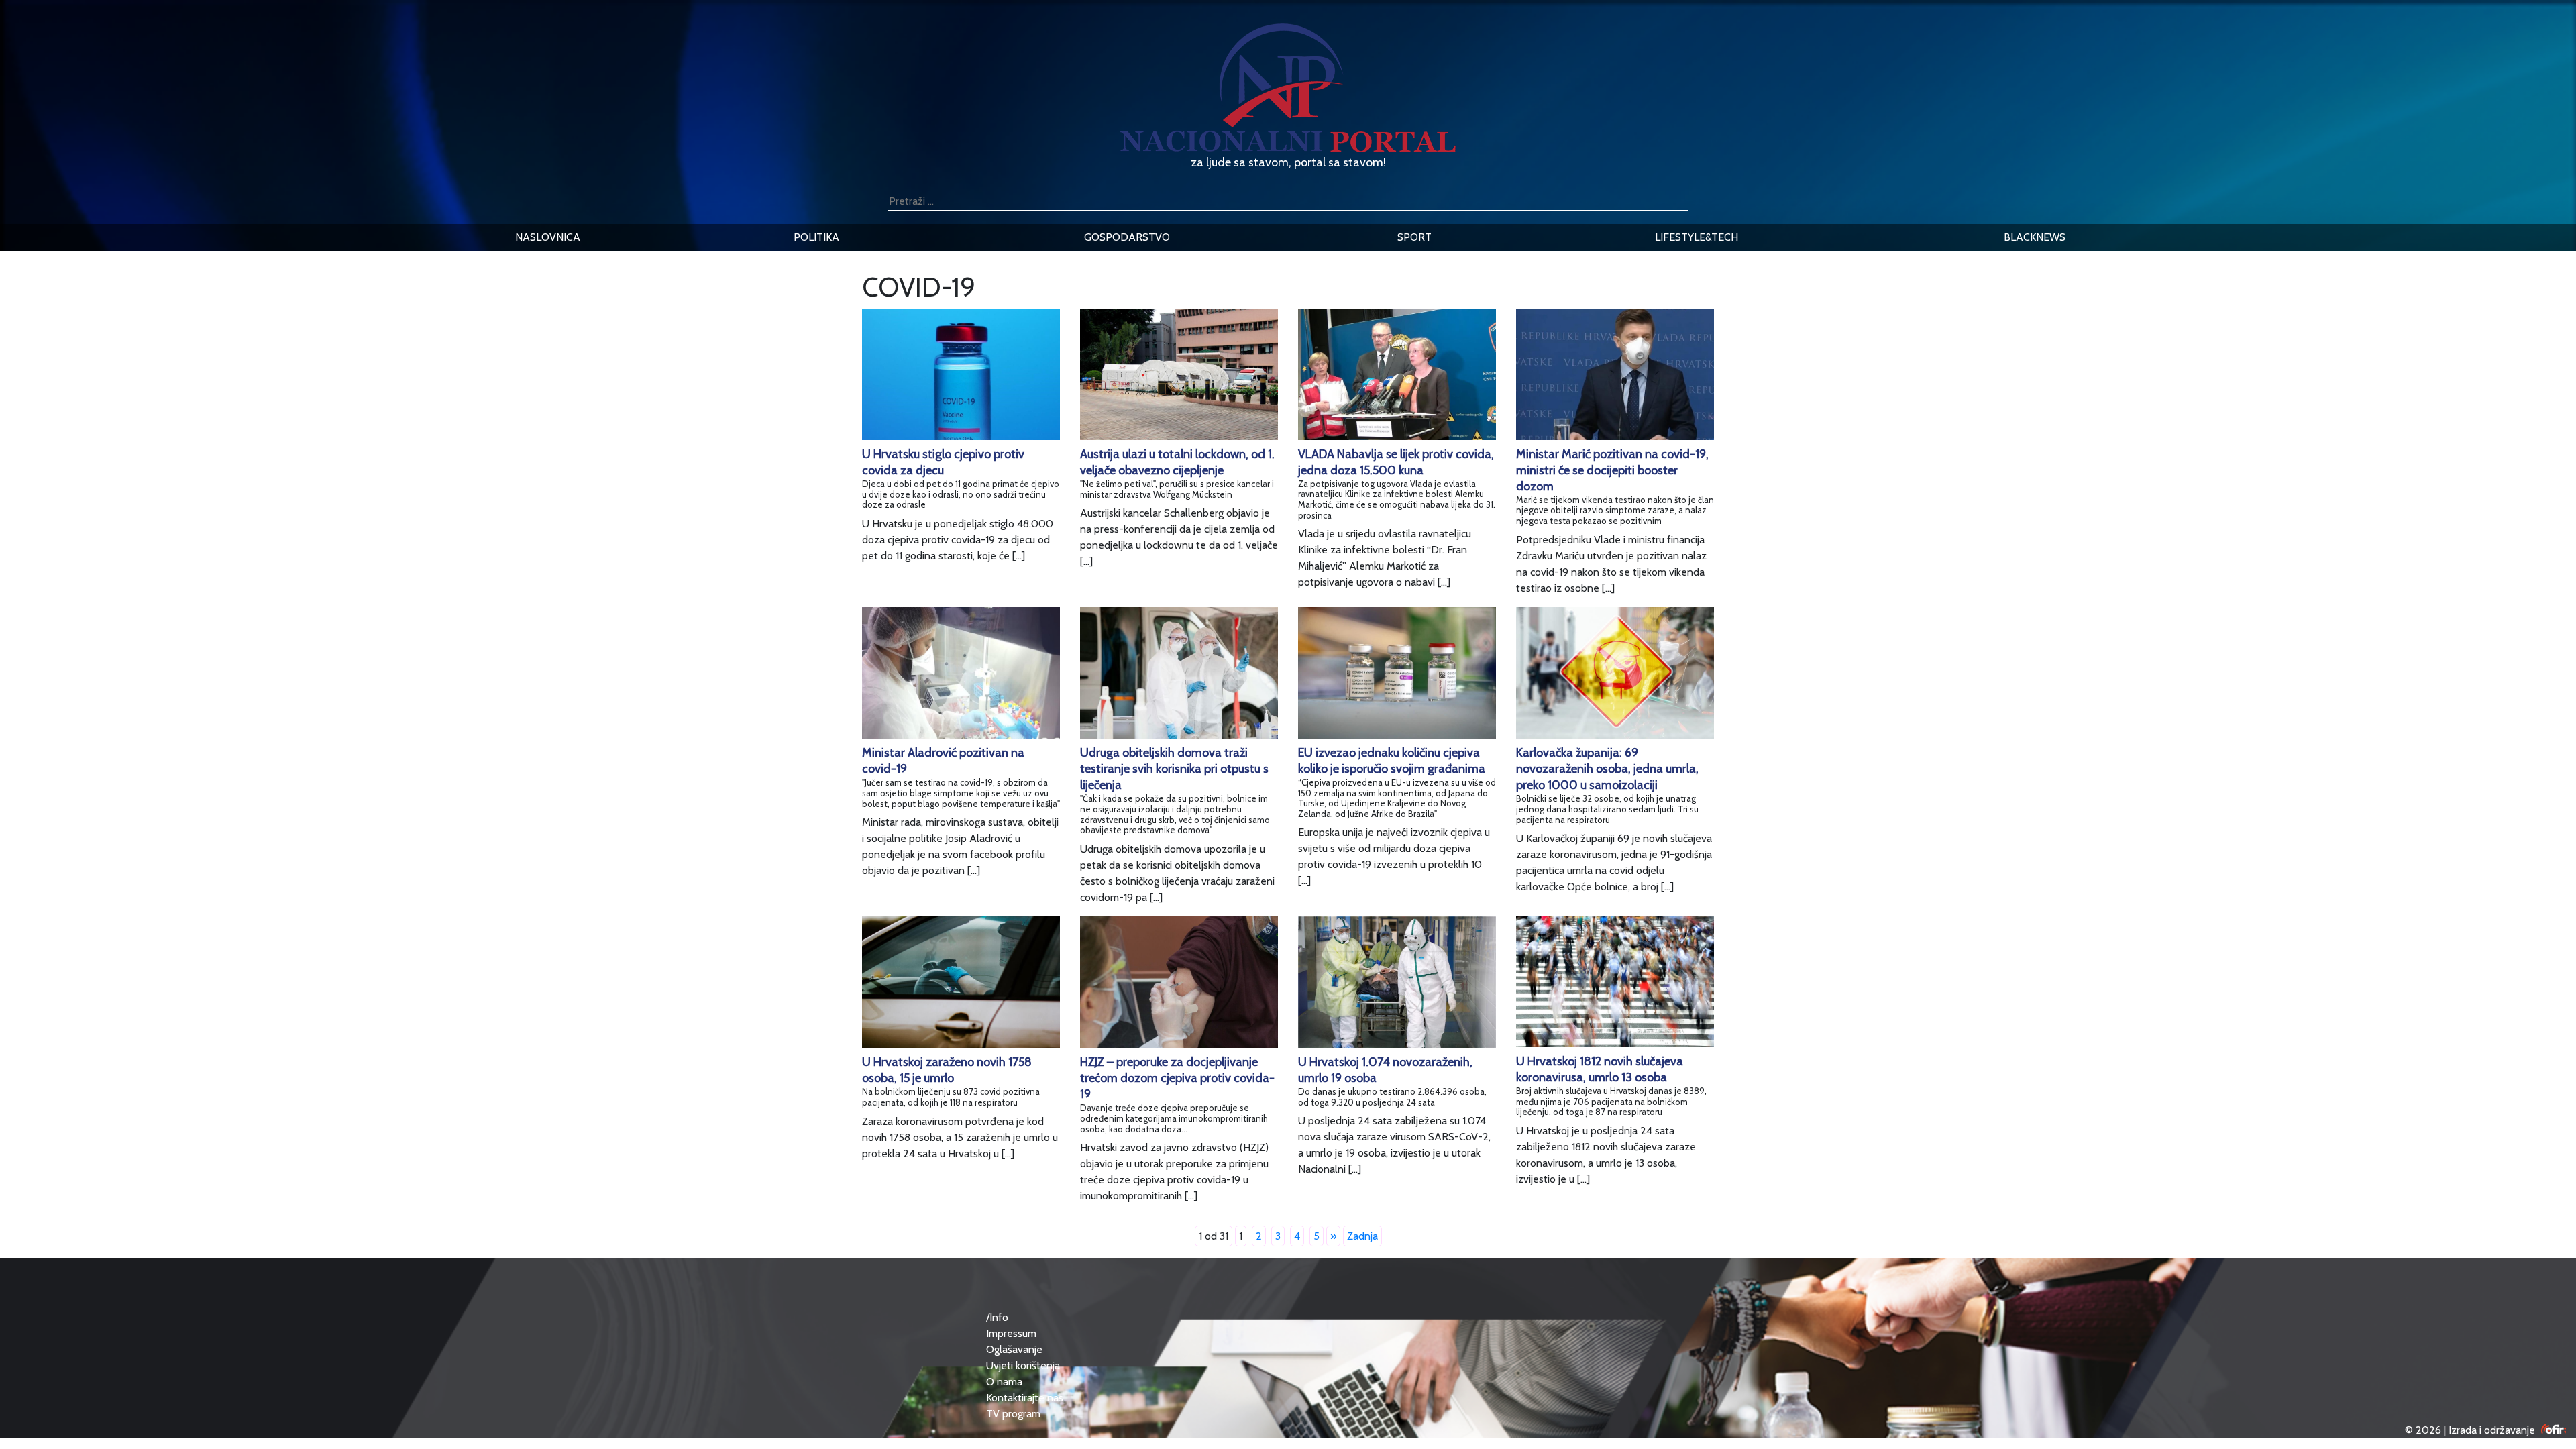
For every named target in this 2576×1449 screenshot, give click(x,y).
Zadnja (1362, 1236)
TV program (1013, 1414)
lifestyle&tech (1697, 237)
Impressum (1011, 1333)
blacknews (2035, 237)
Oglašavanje (1014, 1349)
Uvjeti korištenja (1023, 1365)
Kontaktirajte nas (1025, 1398)
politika (816, 237)
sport (1414, 237)
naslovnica (548, 237)
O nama (1004, 1382)
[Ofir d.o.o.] (2554, 1430)
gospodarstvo (1127, 237)
